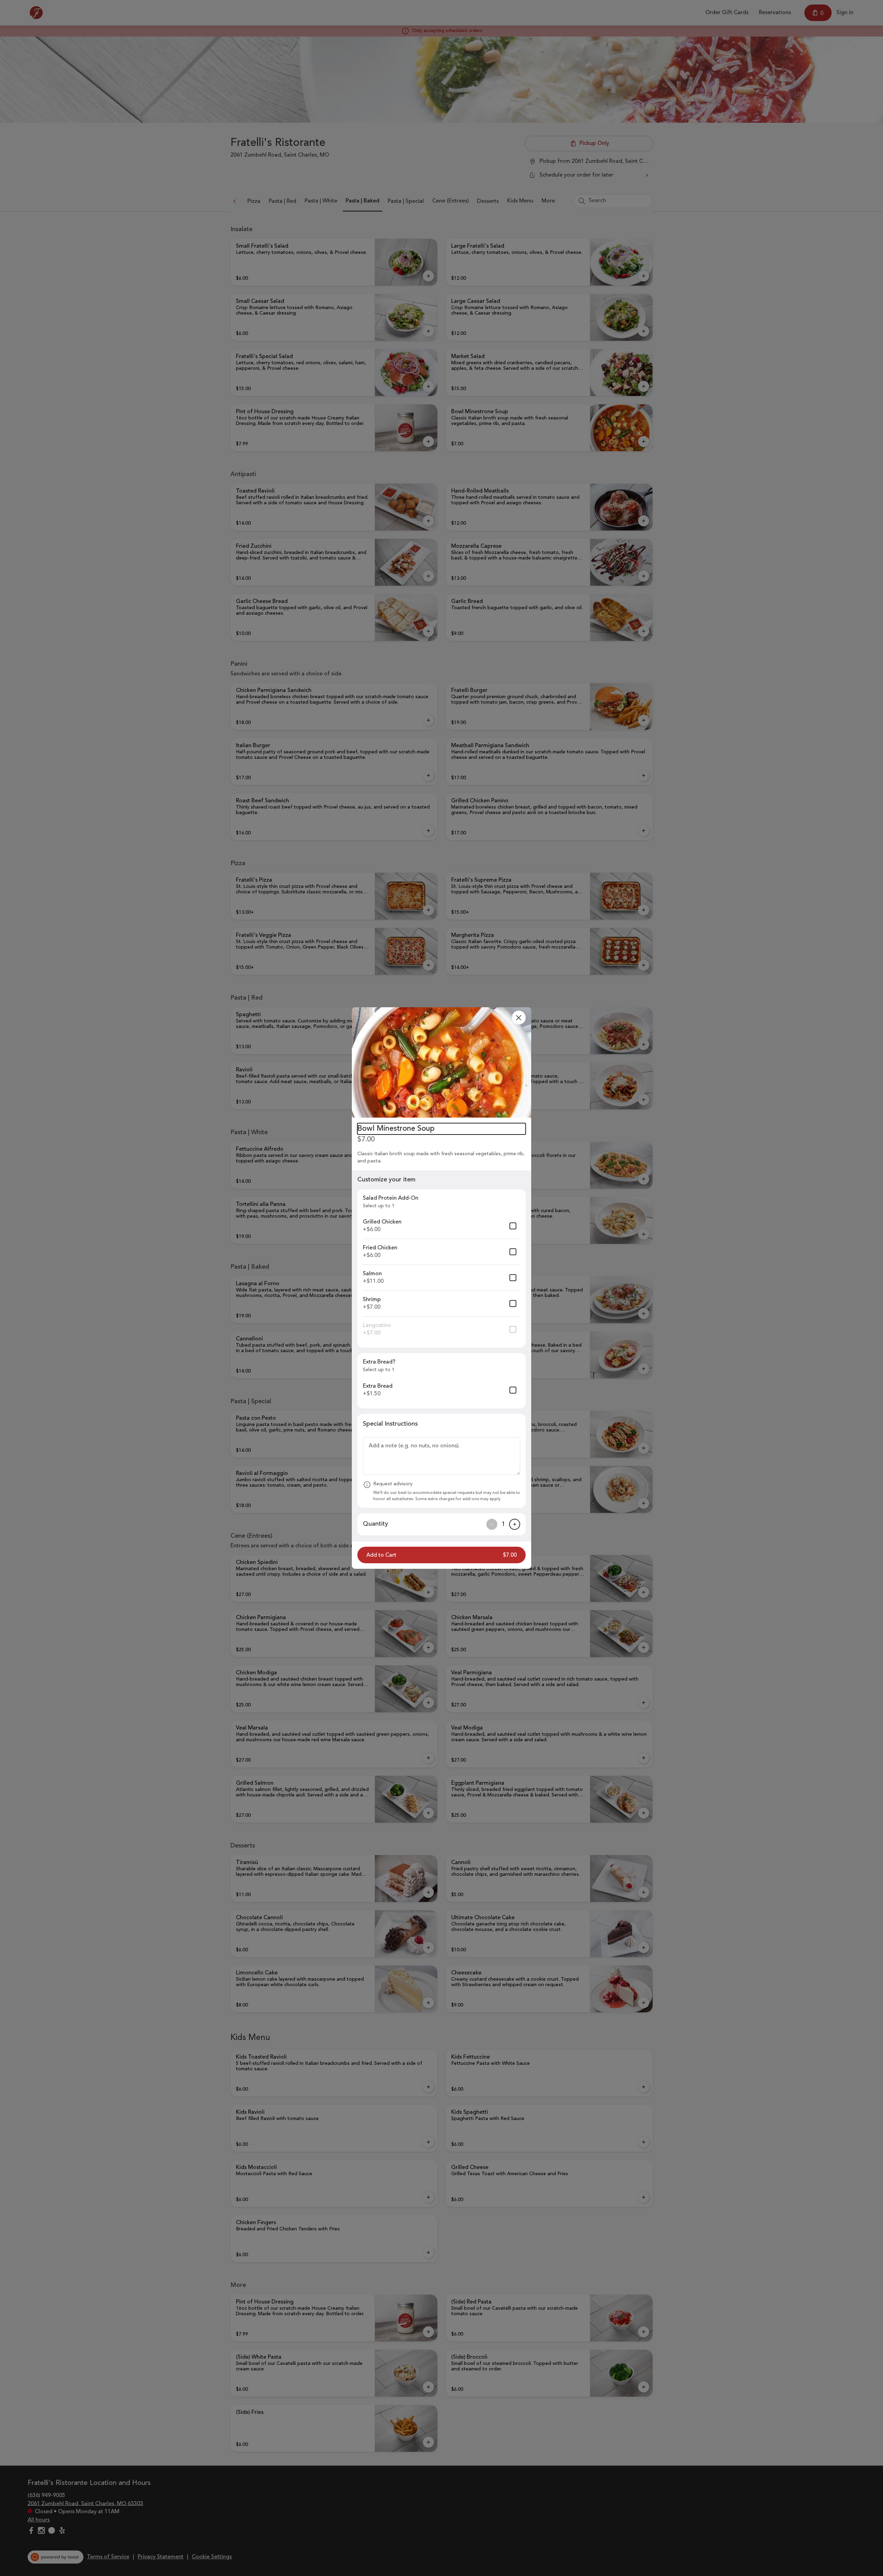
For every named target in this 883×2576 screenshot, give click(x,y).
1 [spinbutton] (503, 1524)
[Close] (519, 1018)
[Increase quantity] (515, 1524)
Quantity (375, 1524)
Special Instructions (390, 1424)
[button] (441, 1062)
